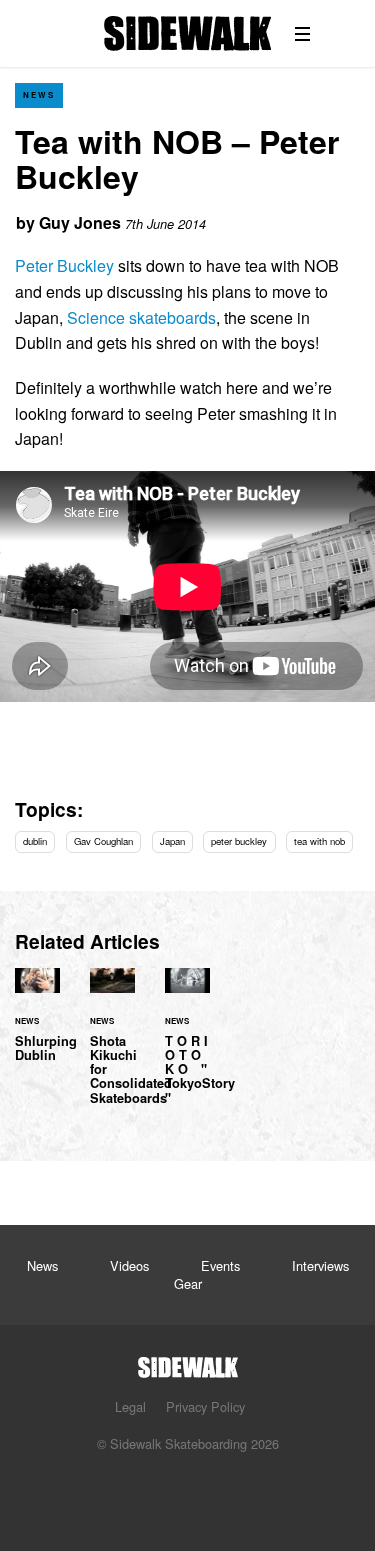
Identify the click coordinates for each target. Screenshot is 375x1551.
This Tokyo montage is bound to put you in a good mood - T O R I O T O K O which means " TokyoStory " (187, 1048)
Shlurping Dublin (37, 1027)
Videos (129, 1265)
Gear (188, 1283)
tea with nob (319, 841)
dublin (35, 841)
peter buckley (239, 841)
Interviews (320, 1265)
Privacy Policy (205, 1406)
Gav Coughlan (103, 841)
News (39, 94)
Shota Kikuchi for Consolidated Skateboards (112, 1048)
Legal (130, 1406)
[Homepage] (188, 1361)
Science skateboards (141, 317)
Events (220, 1265)
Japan (172, 841)
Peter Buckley (64, 265)
